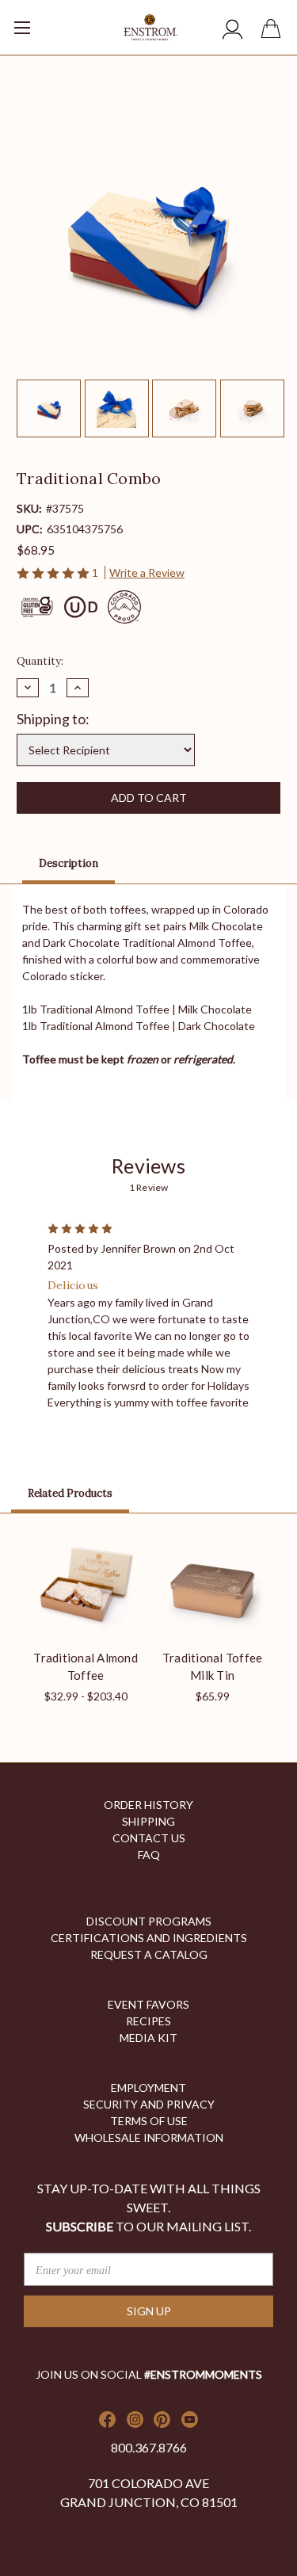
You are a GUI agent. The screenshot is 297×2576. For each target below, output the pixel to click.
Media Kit (148, 2038)
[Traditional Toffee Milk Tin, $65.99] (213, 1585)
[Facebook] (107, 2420)
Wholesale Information (149, 2137)
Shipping (148, 1821)
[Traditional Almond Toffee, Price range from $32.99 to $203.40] (86, 1585)
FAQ (149, 1855)
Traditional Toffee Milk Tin (213, 1667)
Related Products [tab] (70, 1493)
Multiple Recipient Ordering (148, 1871)
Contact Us (149, 1838)
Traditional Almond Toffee (86, 1667)
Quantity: (40, 661)
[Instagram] (135, 2420)
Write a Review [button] (147, 572)
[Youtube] (190, 2420)
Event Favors (148, 2004)
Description (69, 863)
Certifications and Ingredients (149, 1938)
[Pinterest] (162, 2420)
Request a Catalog (149, 1954)
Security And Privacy (149, 2104)
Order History (148, 1805)
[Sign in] (233, 31)
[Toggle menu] (44, 22)
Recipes (148, 2021)
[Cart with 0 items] (274, 31)
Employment (148, 2088)
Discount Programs (149, 1921)
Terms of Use (149, 2121)
